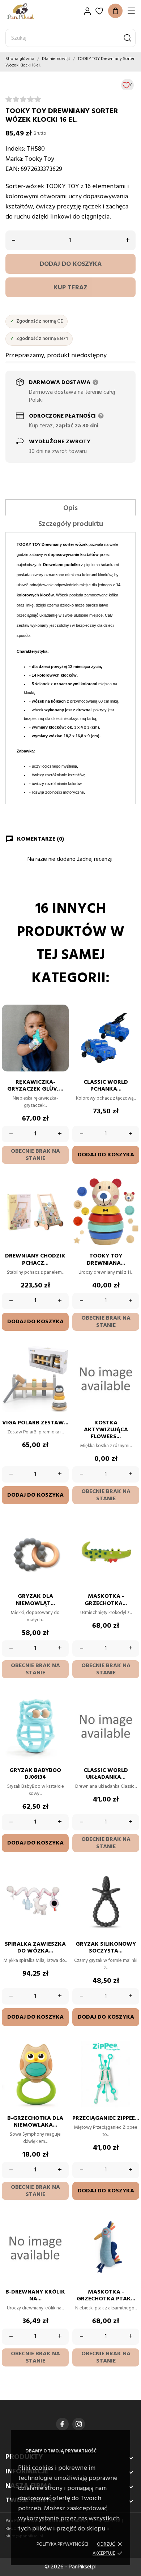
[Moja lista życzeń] (99, 11)
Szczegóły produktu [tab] (71, 524)
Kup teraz (70, 288)
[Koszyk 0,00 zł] (115, 11)
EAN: (12, 169)
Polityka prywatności (62, 2544)
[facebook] (62, 2424)
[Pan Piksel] (31, 11)
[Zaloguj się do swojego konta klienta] (87, 11)
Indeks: (15, 149)
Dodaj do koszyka (71, 264)
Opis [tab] (70, 508)
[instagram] (79, 2424)
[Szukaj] (127, 38)
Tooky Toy (40, 159)
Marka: (14, 159)
